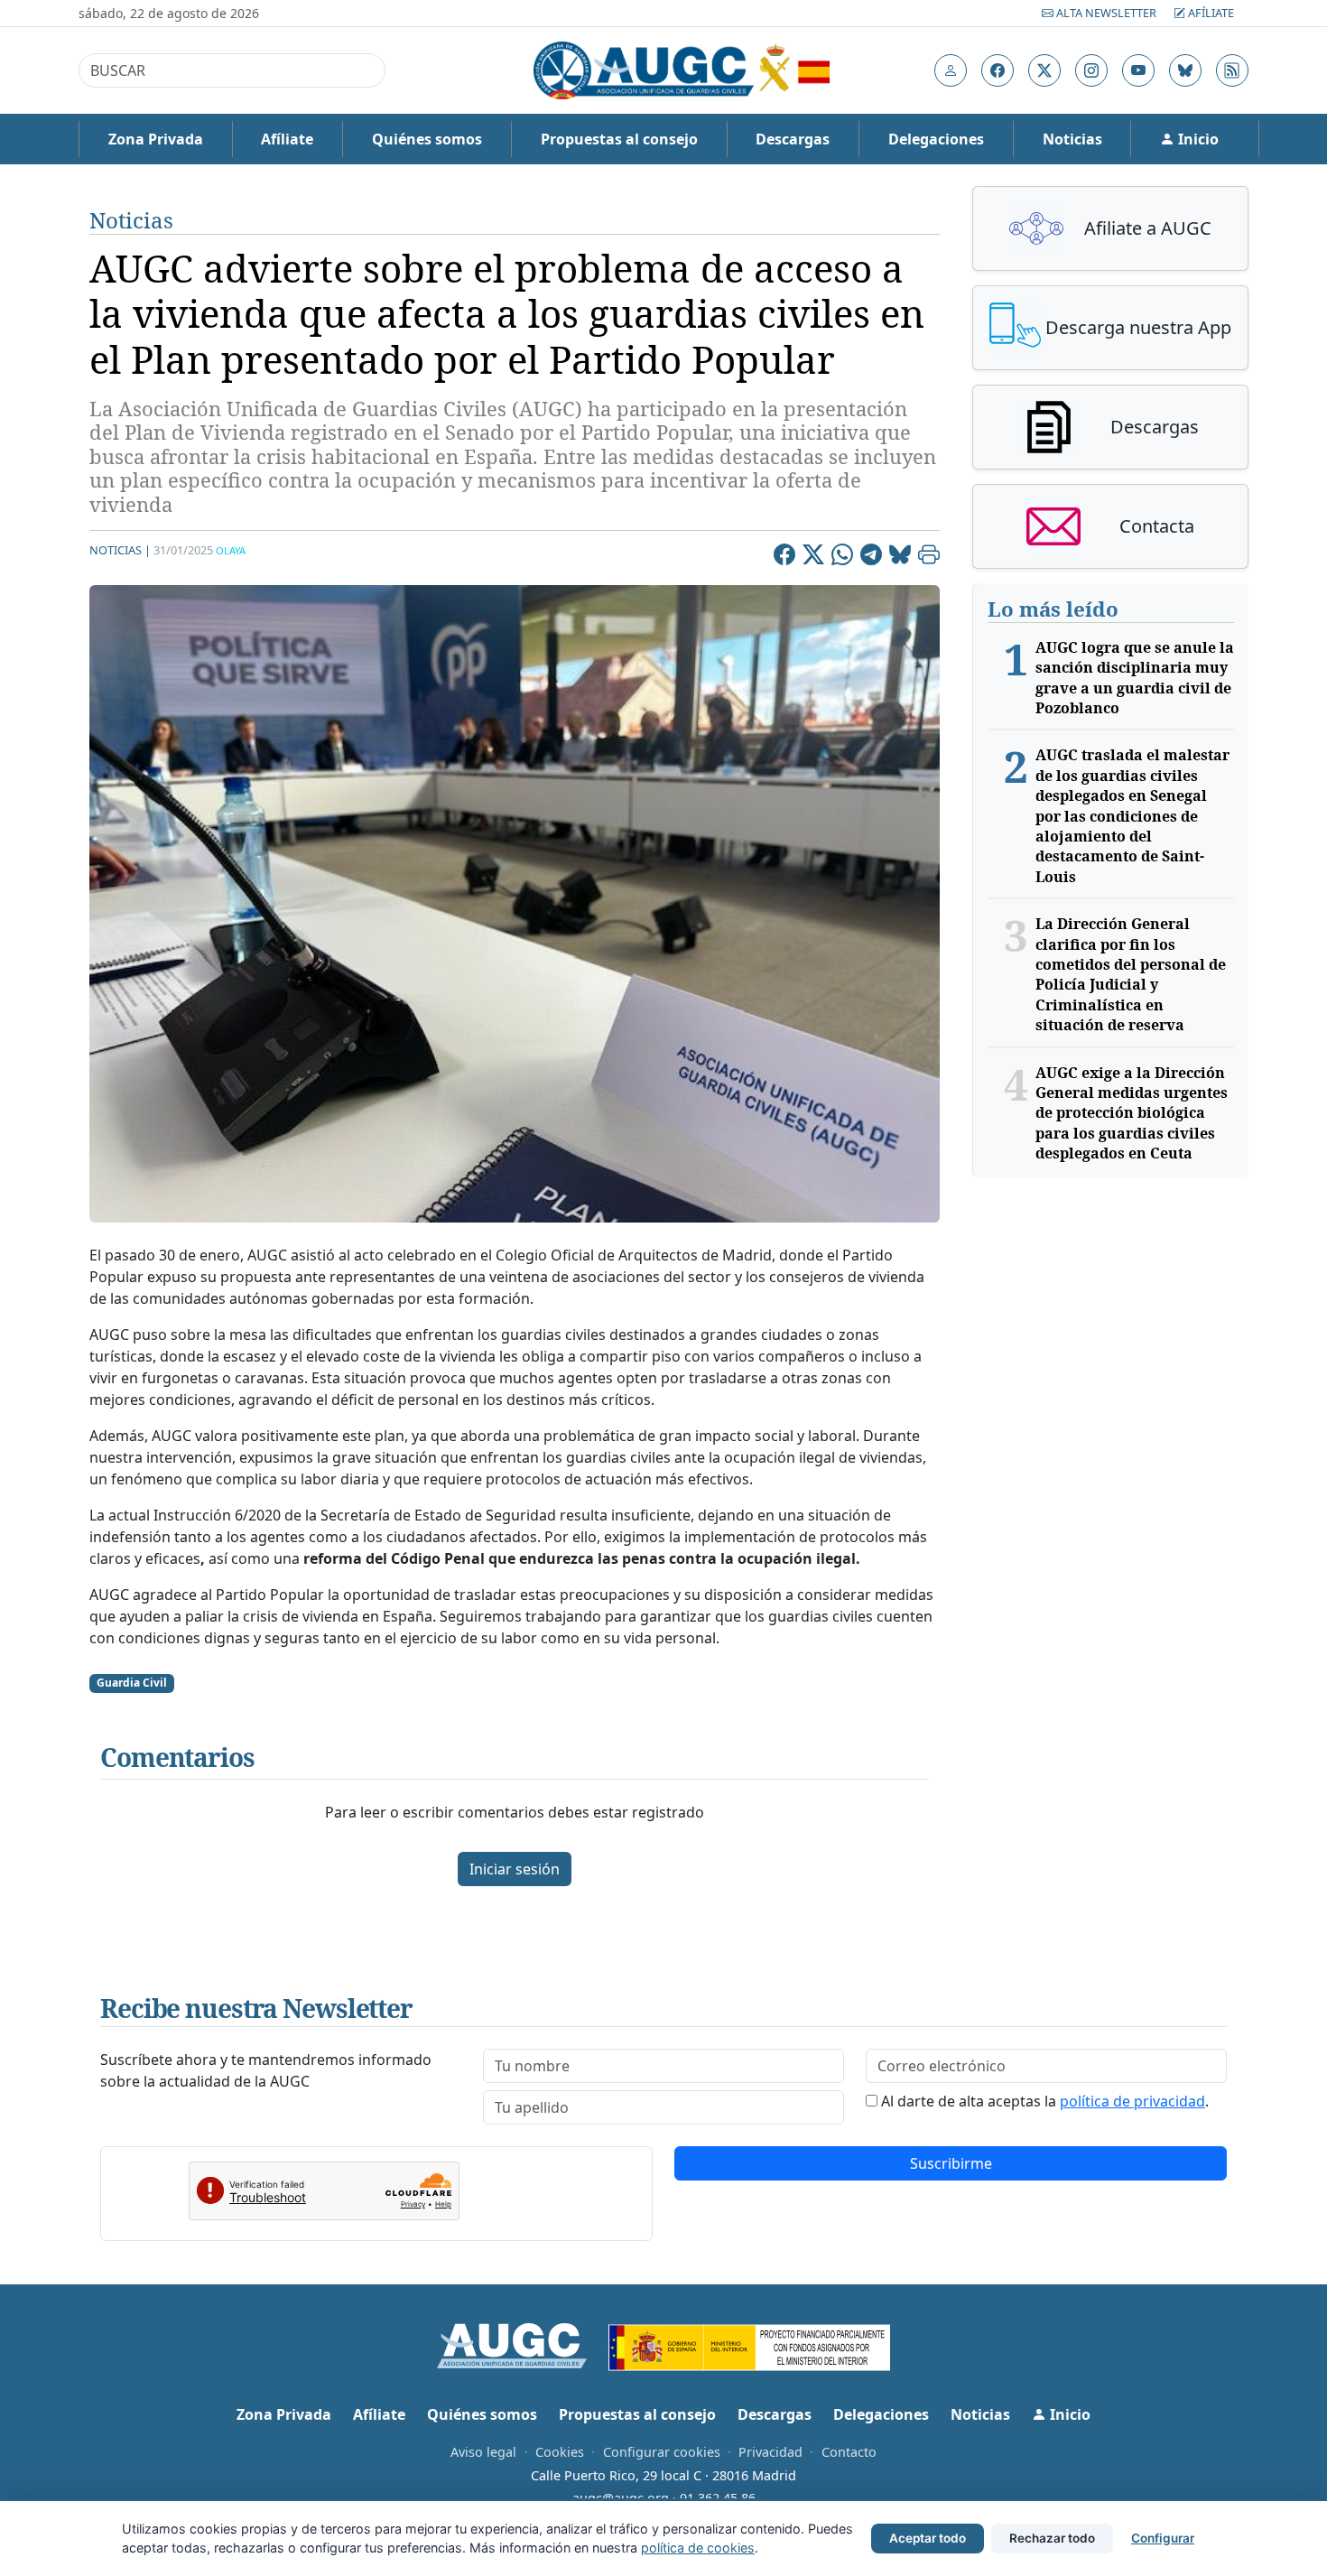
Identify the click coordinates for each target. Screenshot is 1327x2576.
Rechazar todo (1052, 2538)
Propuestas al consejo (619, 139)
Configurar (1163, 2538)
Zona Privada (156, 139)
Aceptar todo (928, 2538)
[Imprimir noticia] (929, 557)
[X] (813, 557)
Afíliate (1210, 13)
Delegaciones (936, 139)
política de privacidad (1132, 2101)
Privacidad (770, 2452)
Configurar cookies (662, 2452)
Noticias (1072, 139)
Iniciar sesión (515, 1869)
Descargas (793, 139)
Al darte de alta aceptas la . (1045, 2101)
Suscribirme (951, 2163)
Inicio (1197, 139)
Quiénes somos (427, 139)
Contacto (849, 2452)
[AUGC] (523, 2344)
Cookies (560, 2452)
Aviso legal (483, 2452)
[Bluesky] (900, 557)
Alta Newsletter (1106, 13)
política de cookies (698, 2548)
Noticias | (120, 550)
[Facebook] (784, 557)
